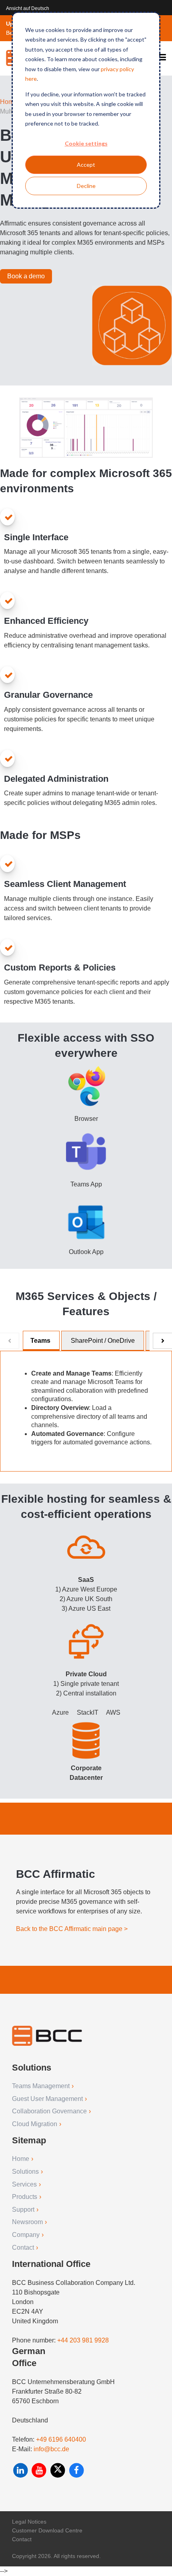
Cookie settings (86, 143)
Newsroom (27, 2222)
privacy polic (116, 69)
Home (9, 102)
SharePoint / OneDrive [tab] (103, 1341)
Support (23, 2210)
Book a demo (26, 276)
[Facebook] (77, 2470)
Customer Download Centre (47, 2530)
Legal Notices (29, 2522)
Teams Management (41, 2086)
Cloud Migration (35, 2124)
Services (24, 2184)
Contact (23, 2248)
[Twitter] (59, 2470)
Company (26, 2235)
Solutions (25, 2172)
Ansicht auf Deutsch (28, 8)
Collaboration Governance (49, 2111)
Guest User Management (47, 2099)
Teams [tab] (40, 1341)
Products (25, 2197)
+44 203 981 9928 (83, 2340)
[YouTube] (40, 2470)
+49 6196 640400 (61, 2439)
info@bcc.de (51, 2449)
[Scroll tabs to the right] (162, 1341)
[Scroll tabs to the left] (10, 1341)
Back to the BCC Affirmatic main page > (72, 1929)
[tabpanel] (86, 1411)
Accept (86, 165)
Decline (86, 186)
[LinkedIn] (21, 2470)
